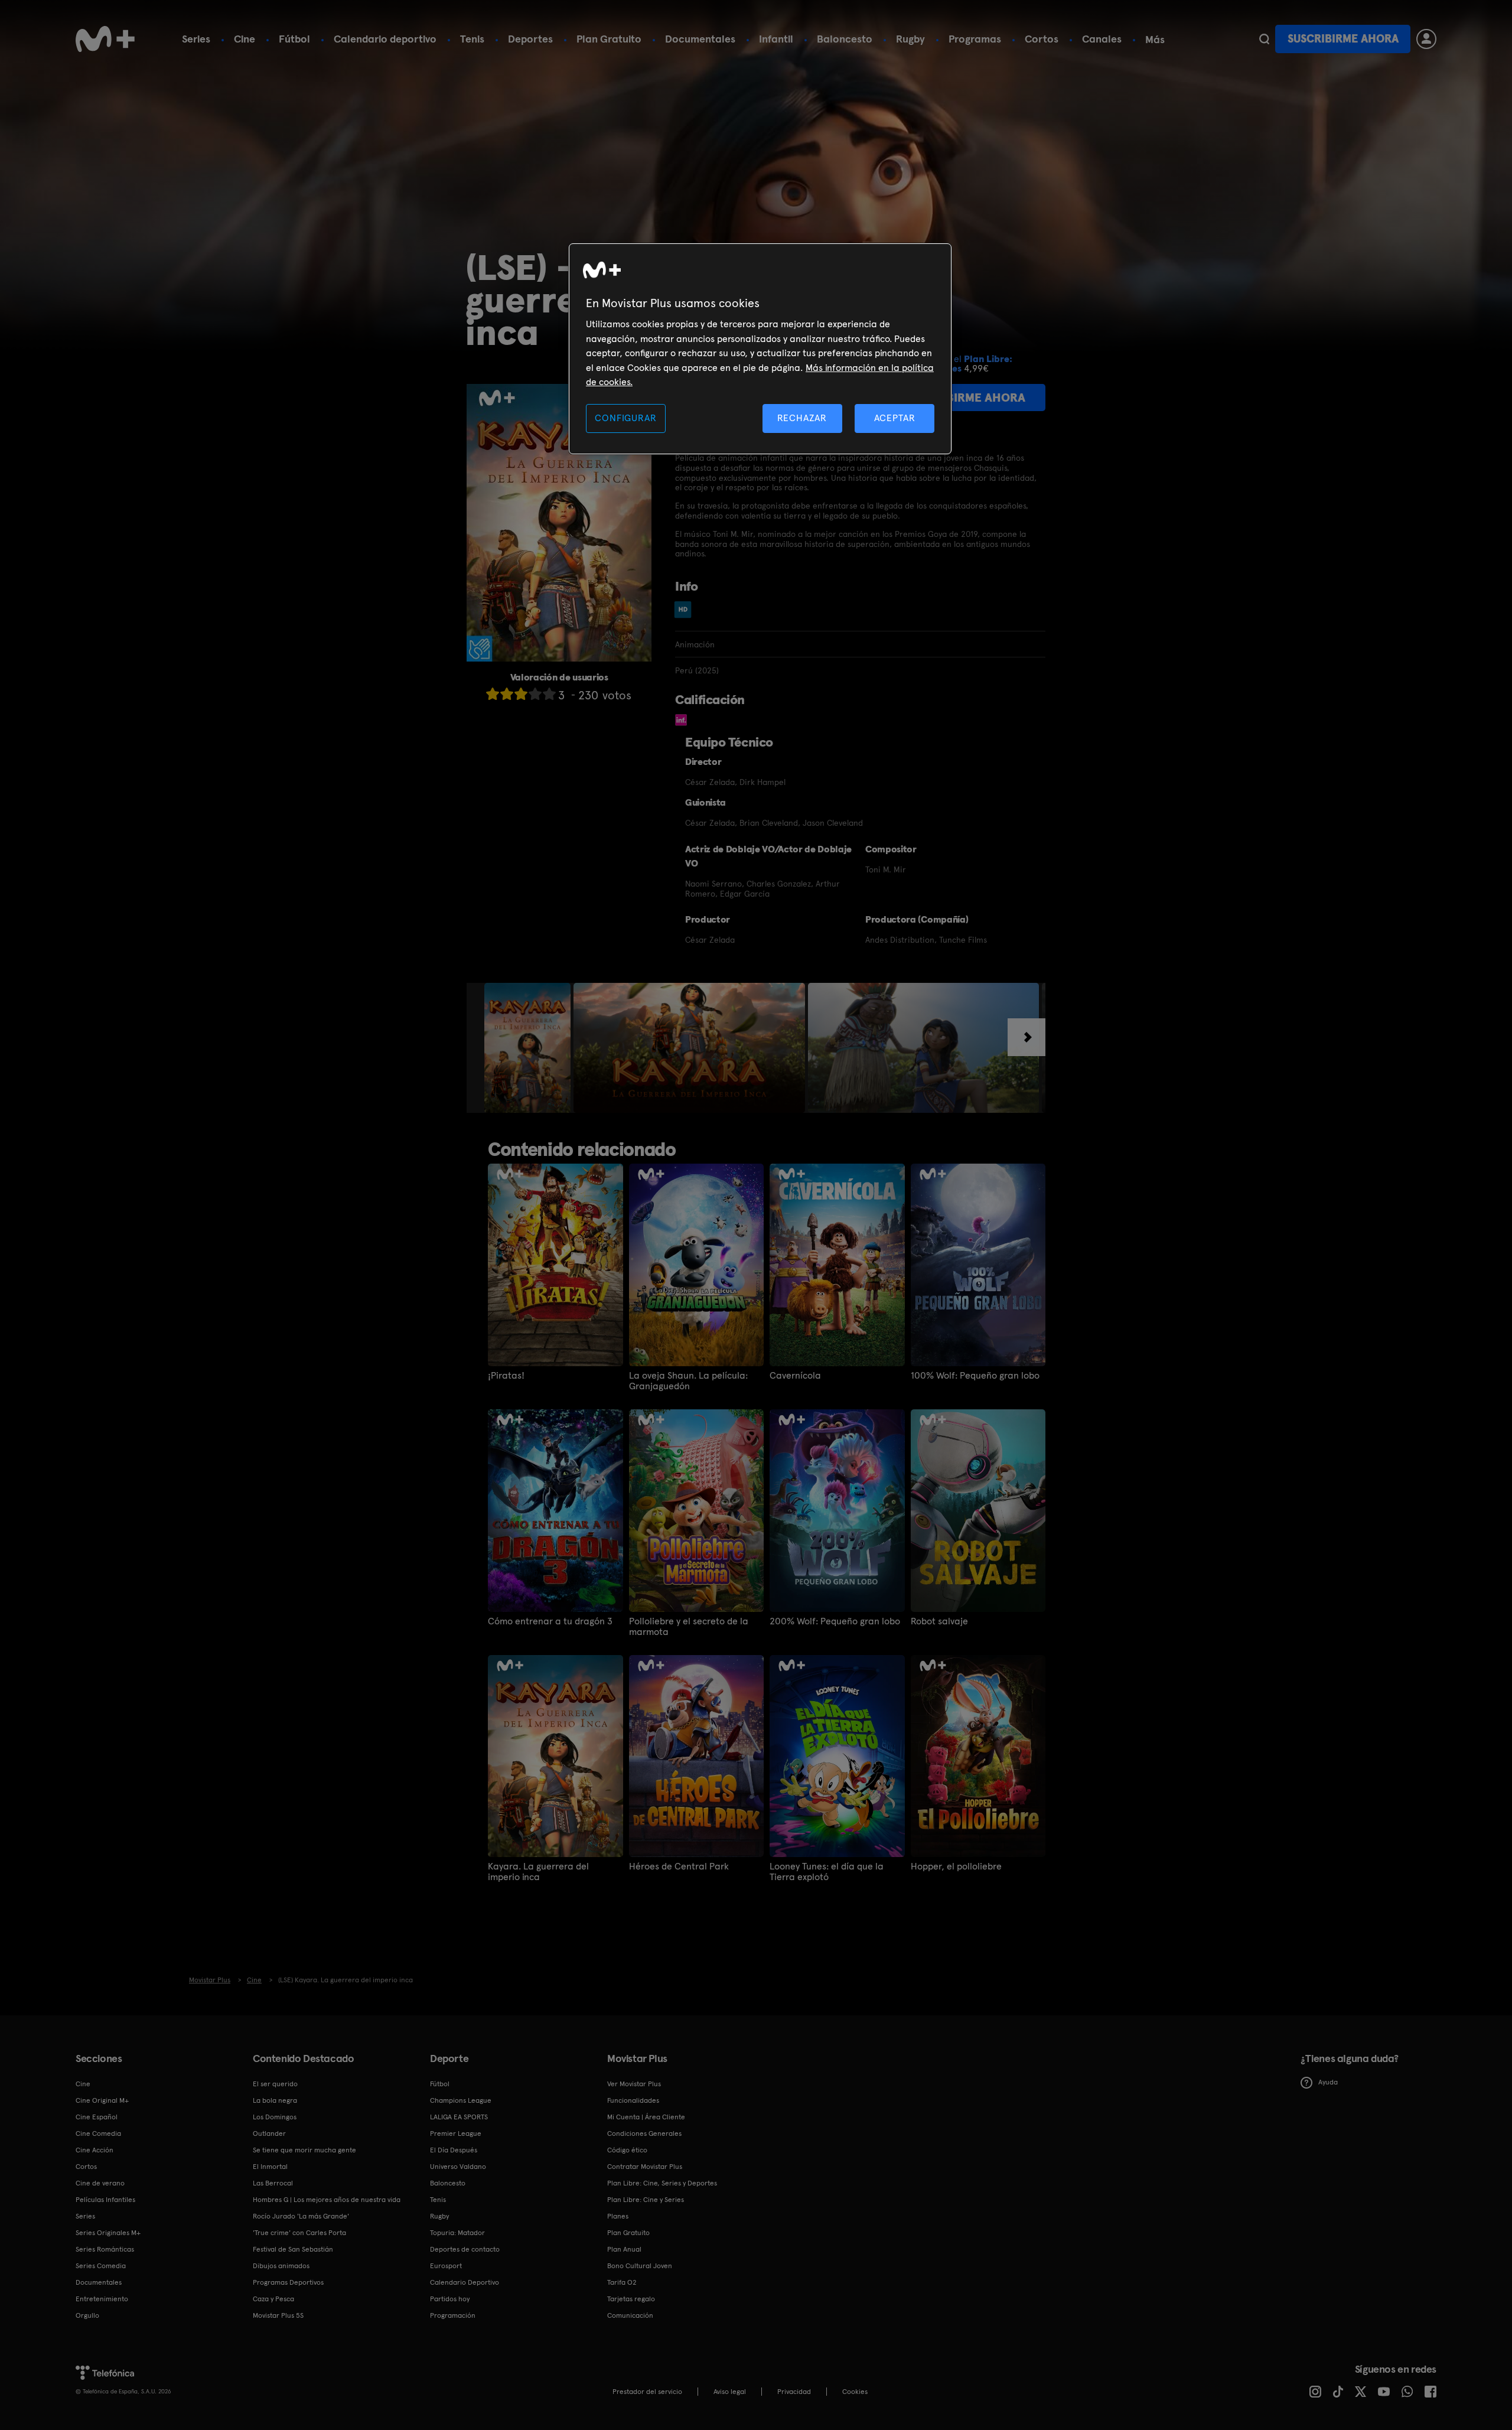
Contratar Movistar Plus (645, 2167)
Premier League (456, 2133)
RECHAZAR (802, 418)
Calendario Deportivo (465, 2282)
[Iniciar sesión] (1426, 39)
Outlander (269, 2133)
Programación (453, 2315)
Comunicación (630, 2315)
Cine (245, 39)
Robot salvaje (939, 1621)
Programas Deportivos (288, 2282)
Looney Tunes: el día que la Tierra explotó (827, 1872)
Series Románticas (105, 2249)
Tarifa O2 (622, 2282)
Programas (975, 39)
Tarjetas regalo (631, 2299)
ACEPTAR (895, 418)
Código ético (627, 2150)
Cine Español (97, 2117)
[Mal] (507, 694)
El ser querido (275, 2084)
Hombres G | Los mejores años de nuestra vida (327, 2200)
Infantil (776, 39)
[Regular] (521, 694)
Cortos (1042, 39)
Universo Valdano (458, 2167)
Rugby (910, 39)
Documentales (700, 39)
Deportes (530, 39)
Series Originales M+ (108, 2233)
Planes (618, 2216)
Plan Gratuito (609, 39)
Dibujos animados (281, 2266)
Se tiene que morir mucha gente (304, 2150)
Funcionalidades (633, 2100)
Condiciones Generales (644, 2133)
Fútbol (294, 39)
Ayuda (1328, 2082)
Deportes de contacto (465, 2249)
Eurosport (446, 2266)
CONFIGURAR (625, 418)
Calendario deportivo (385, 39)
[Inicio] (105, 39)
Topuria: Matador (457, 2233)
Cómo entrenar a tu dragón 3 (550, 1621)
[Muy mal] (493, 694)
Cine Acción (94, 2150)
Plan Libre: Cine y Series (646, 2200)
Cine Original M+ (102, 2100)
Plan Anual (624, 2249)
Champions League (461, 2100)
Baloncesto (845, 39)
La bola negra (275, 2100)
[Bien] (535, 694)
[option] (529, 1048)
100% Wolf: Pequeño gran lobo (975, 1376)
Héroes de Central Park (679, 1867)
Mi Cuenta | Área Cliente (646, 2117)
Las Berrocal (273, 2183)
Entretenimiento (102, 2299)
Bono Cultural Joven (640, 2266)
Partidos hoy (450, 2299)
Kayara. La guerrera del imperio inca (538, 1872)
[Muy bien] (549, 694)
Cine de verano (100, 2183)
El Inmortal (270, 2167)
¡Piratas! (506, 1376)
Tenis (472, 39)
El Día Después (454, 2150)
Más (1155, 40)
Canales (1102, 39)
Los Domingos (275, 2117)
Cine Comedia (98, 2133)
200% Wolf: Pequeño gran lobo (835, 1621)
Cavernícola (795, 1376)
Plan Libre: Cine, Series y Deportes (662, 2183)
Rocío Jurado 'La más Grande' (301, 2216)
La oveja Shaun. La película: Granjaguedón (688, 1381)
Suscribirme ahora (1343, 39)
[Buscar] (1264, 39)
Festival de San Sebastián (293, 2249)
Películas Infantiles (105, 2200)
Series (196, 39)
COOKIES (855, 2392)
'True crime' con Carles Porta (299, 2233)
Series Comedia (101, 2266)
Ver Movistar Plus (634, 2084)
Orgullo (87, 2315)
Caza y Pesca (273, 2299)
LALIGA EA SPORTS (459, 2117)
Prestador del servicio (647, 2392)
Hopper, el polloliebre (956, 1867)
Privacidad (794, 2392)
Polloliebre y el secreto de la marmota (689, 1627)
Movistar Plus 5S (278, 2315)
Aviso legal (730, 2392)
